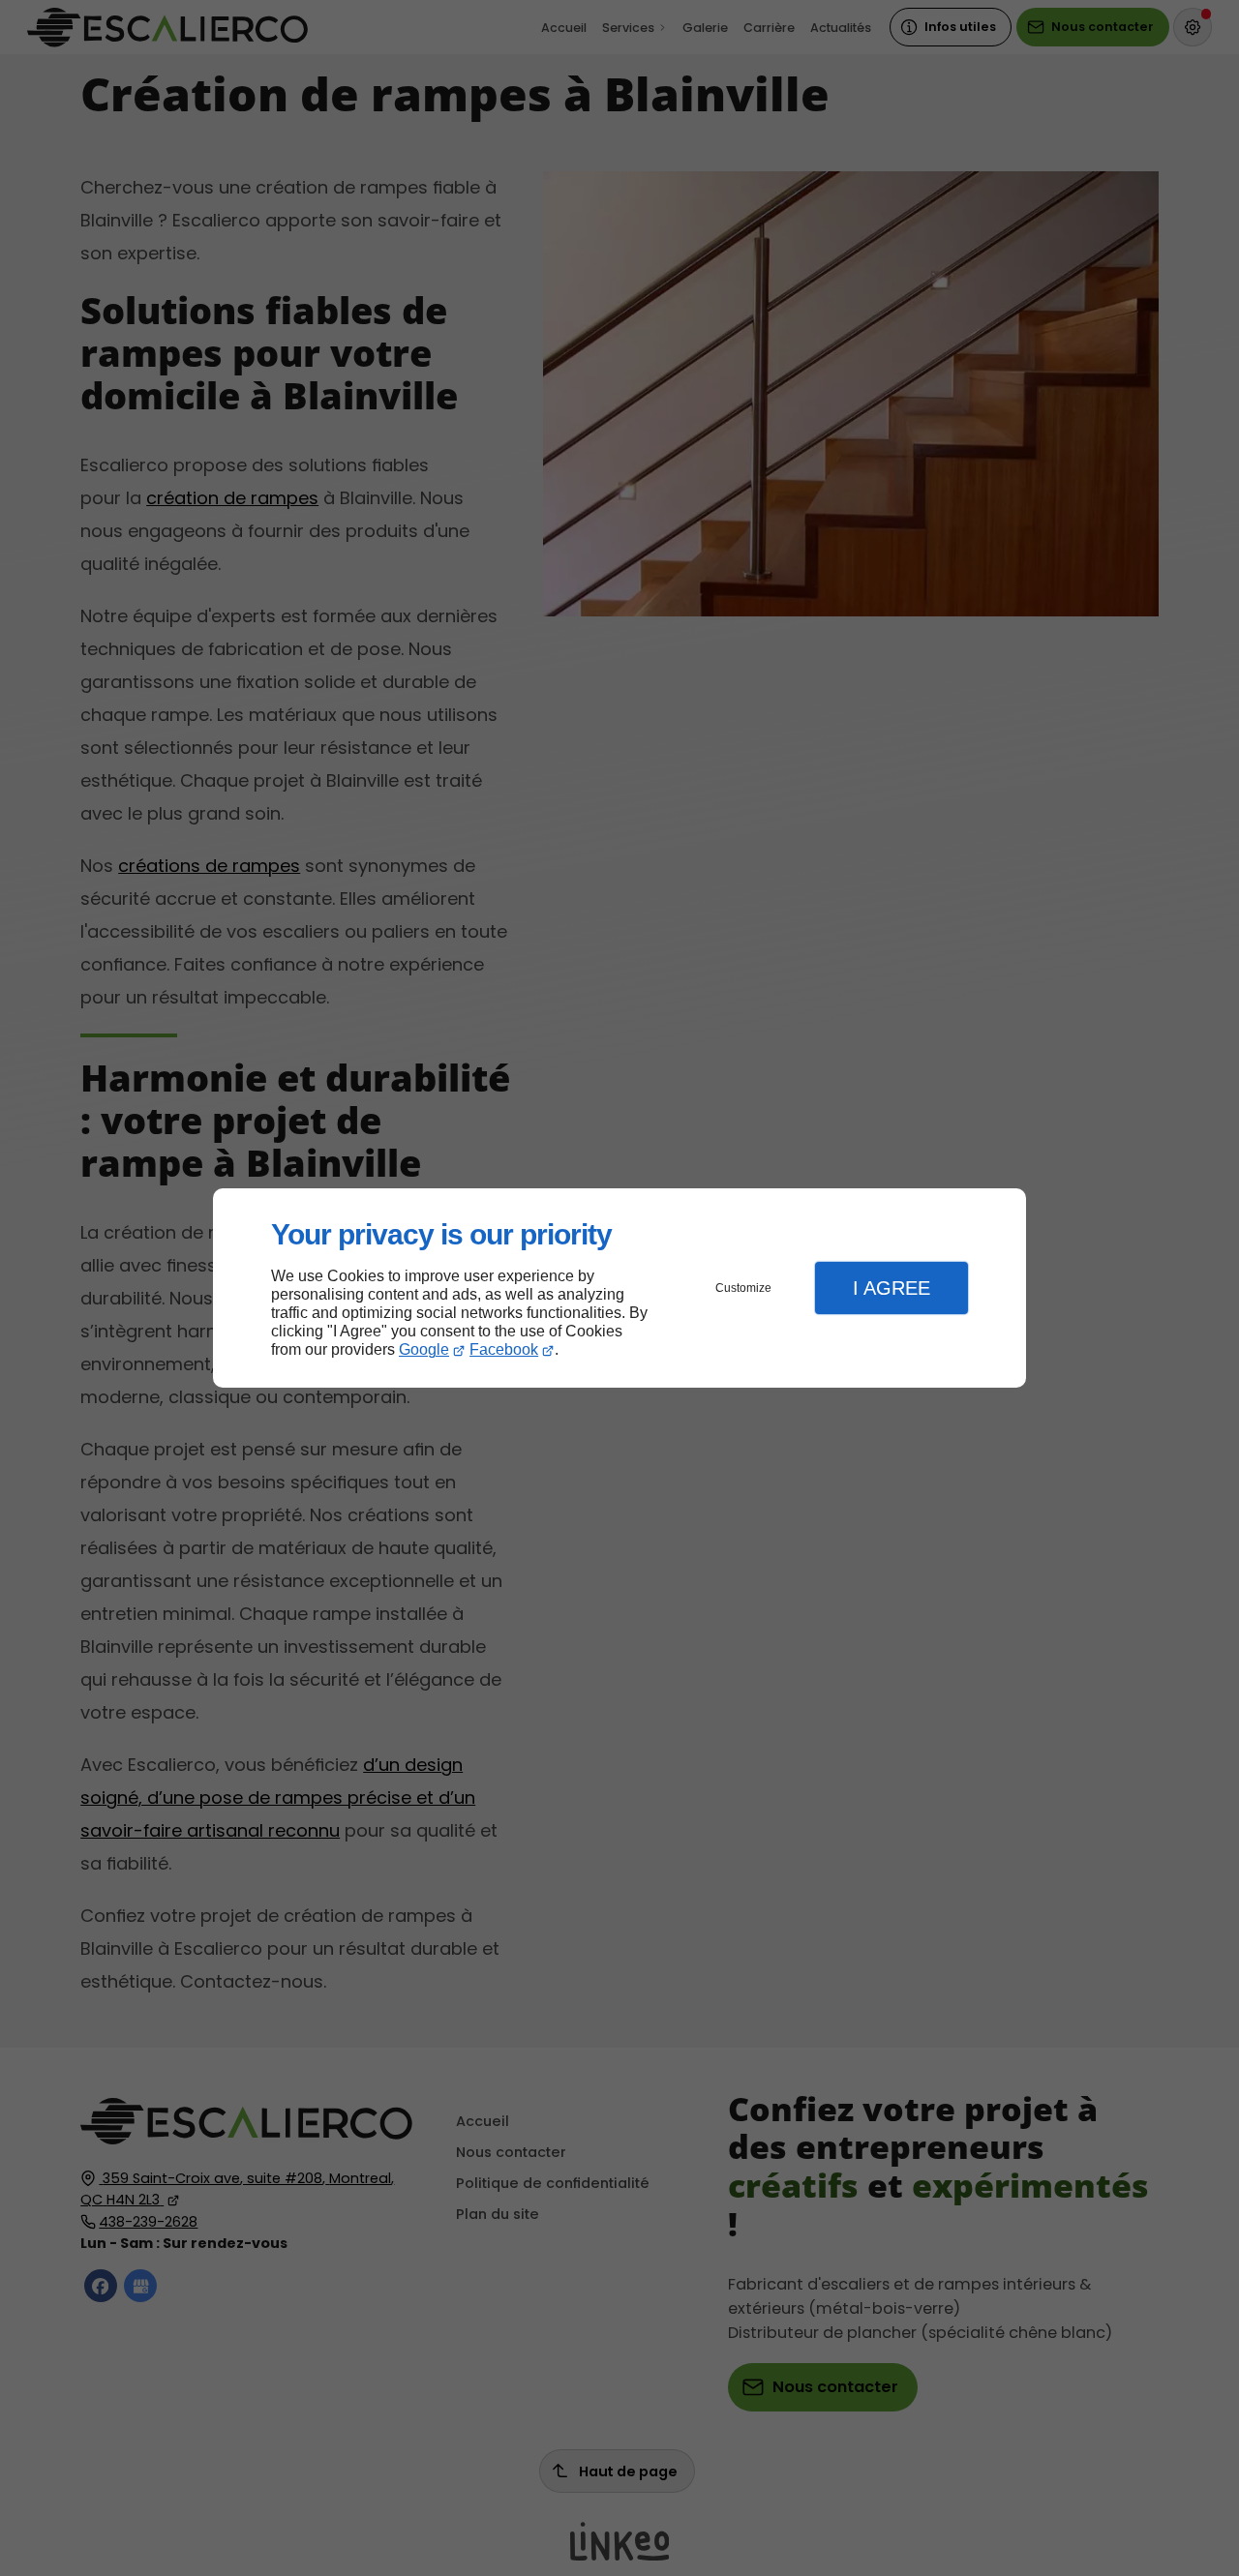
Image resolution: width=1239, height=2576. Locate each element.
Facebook (504, 1349)
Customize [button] (743, 1288)
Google (424, 1349)
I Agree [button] (891, 1288)
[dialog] (619, 1288)
